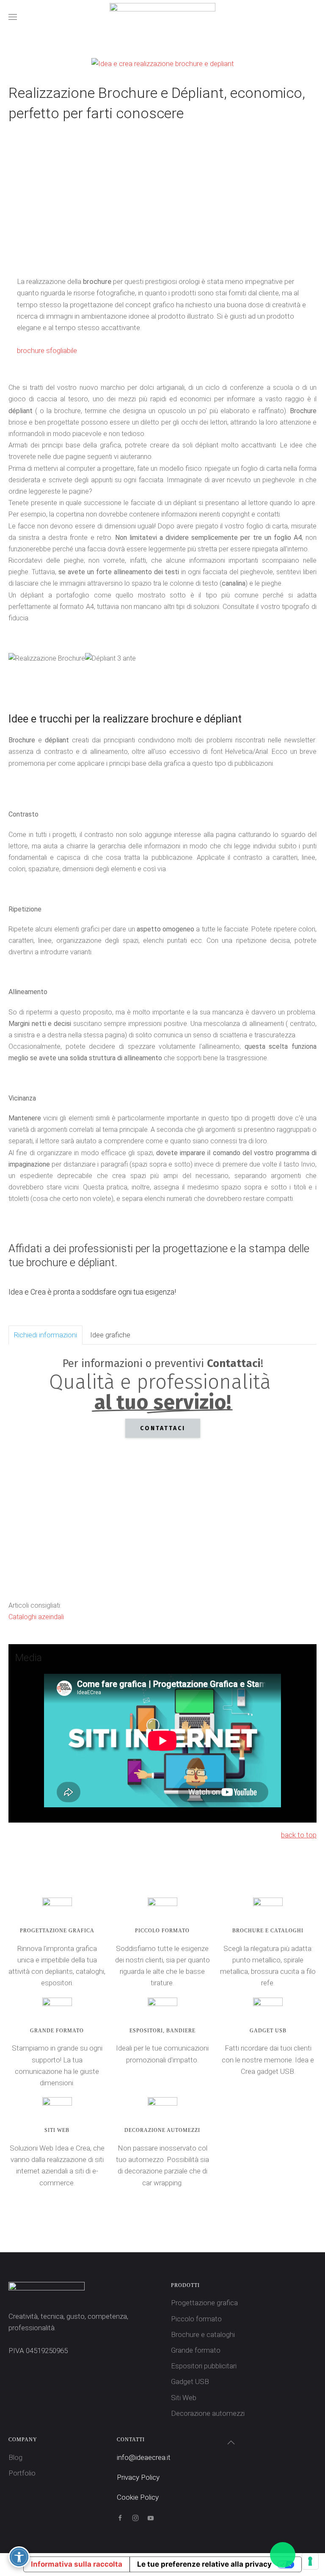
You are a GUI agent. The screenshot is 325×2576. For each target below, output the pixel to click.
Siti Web (184, 2398)
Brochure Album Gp (170, 246)
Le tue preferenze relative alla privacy (204, 2564)
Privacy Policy (138, 2477)
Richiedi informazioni (45, 1335)
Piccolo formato (196, 2319)
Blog (15, 2457)
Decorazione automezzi (208, 2413)
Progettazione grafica (204, 2303)
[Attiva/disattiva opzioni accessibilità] (19, 2557)
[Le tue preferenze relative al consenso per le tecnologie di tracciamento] (310, 2561)
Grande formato (196, 2350)
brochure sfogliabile (47, 350)
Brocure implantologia (140, 246)
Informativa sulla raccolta (77, 2564)
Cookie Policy (138, 2497)
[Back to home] (162, 17)
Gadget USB (190, 2381)
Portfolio (22, 2473)
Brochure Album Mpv (155, 246)
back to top (299, 1835)
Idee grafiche (110, 1335)
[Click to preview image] (163, 63)
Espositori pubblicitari (204, 2366)
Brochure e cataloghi (203, 2334)
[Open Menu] (13, 17)
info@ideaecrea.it (144, 2457)
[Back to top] (231, 2443)
